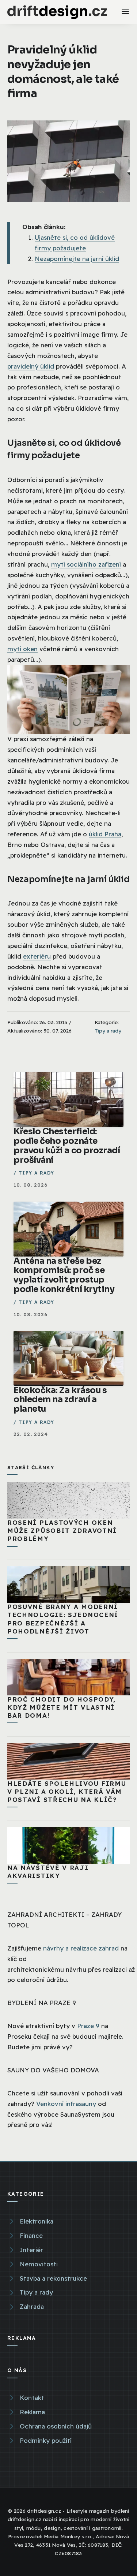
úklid (47, 366)
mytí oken (22, 649)
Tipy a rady (108, 1031)
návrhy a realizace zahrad (81, 1948)
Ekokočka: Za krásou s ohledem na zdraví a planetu (60, 1400)
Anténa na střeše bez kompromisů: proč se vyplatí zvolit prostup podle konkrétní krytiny (64, 1275)
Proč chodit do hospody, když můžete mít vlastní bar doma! (62, 1707)
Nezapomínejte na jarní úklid (77, 259)
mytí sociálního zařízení (86, 564)
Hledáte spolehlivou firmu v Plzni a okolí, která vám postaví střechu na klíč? (67, 1791)
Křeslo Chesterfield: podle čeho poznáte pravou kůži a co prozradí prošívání (67, 1146)
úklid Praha (105, 834)
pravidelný (24, 366)
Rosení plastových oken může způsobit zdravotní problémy (62, 1530)
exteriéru (37, 956)
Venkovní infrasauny (66, 2104)
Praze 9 (88, 2026)
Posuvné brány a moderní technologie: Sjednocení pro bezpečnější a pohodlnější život (63, 1619)
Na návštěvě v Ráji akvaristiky (48, 1872)
